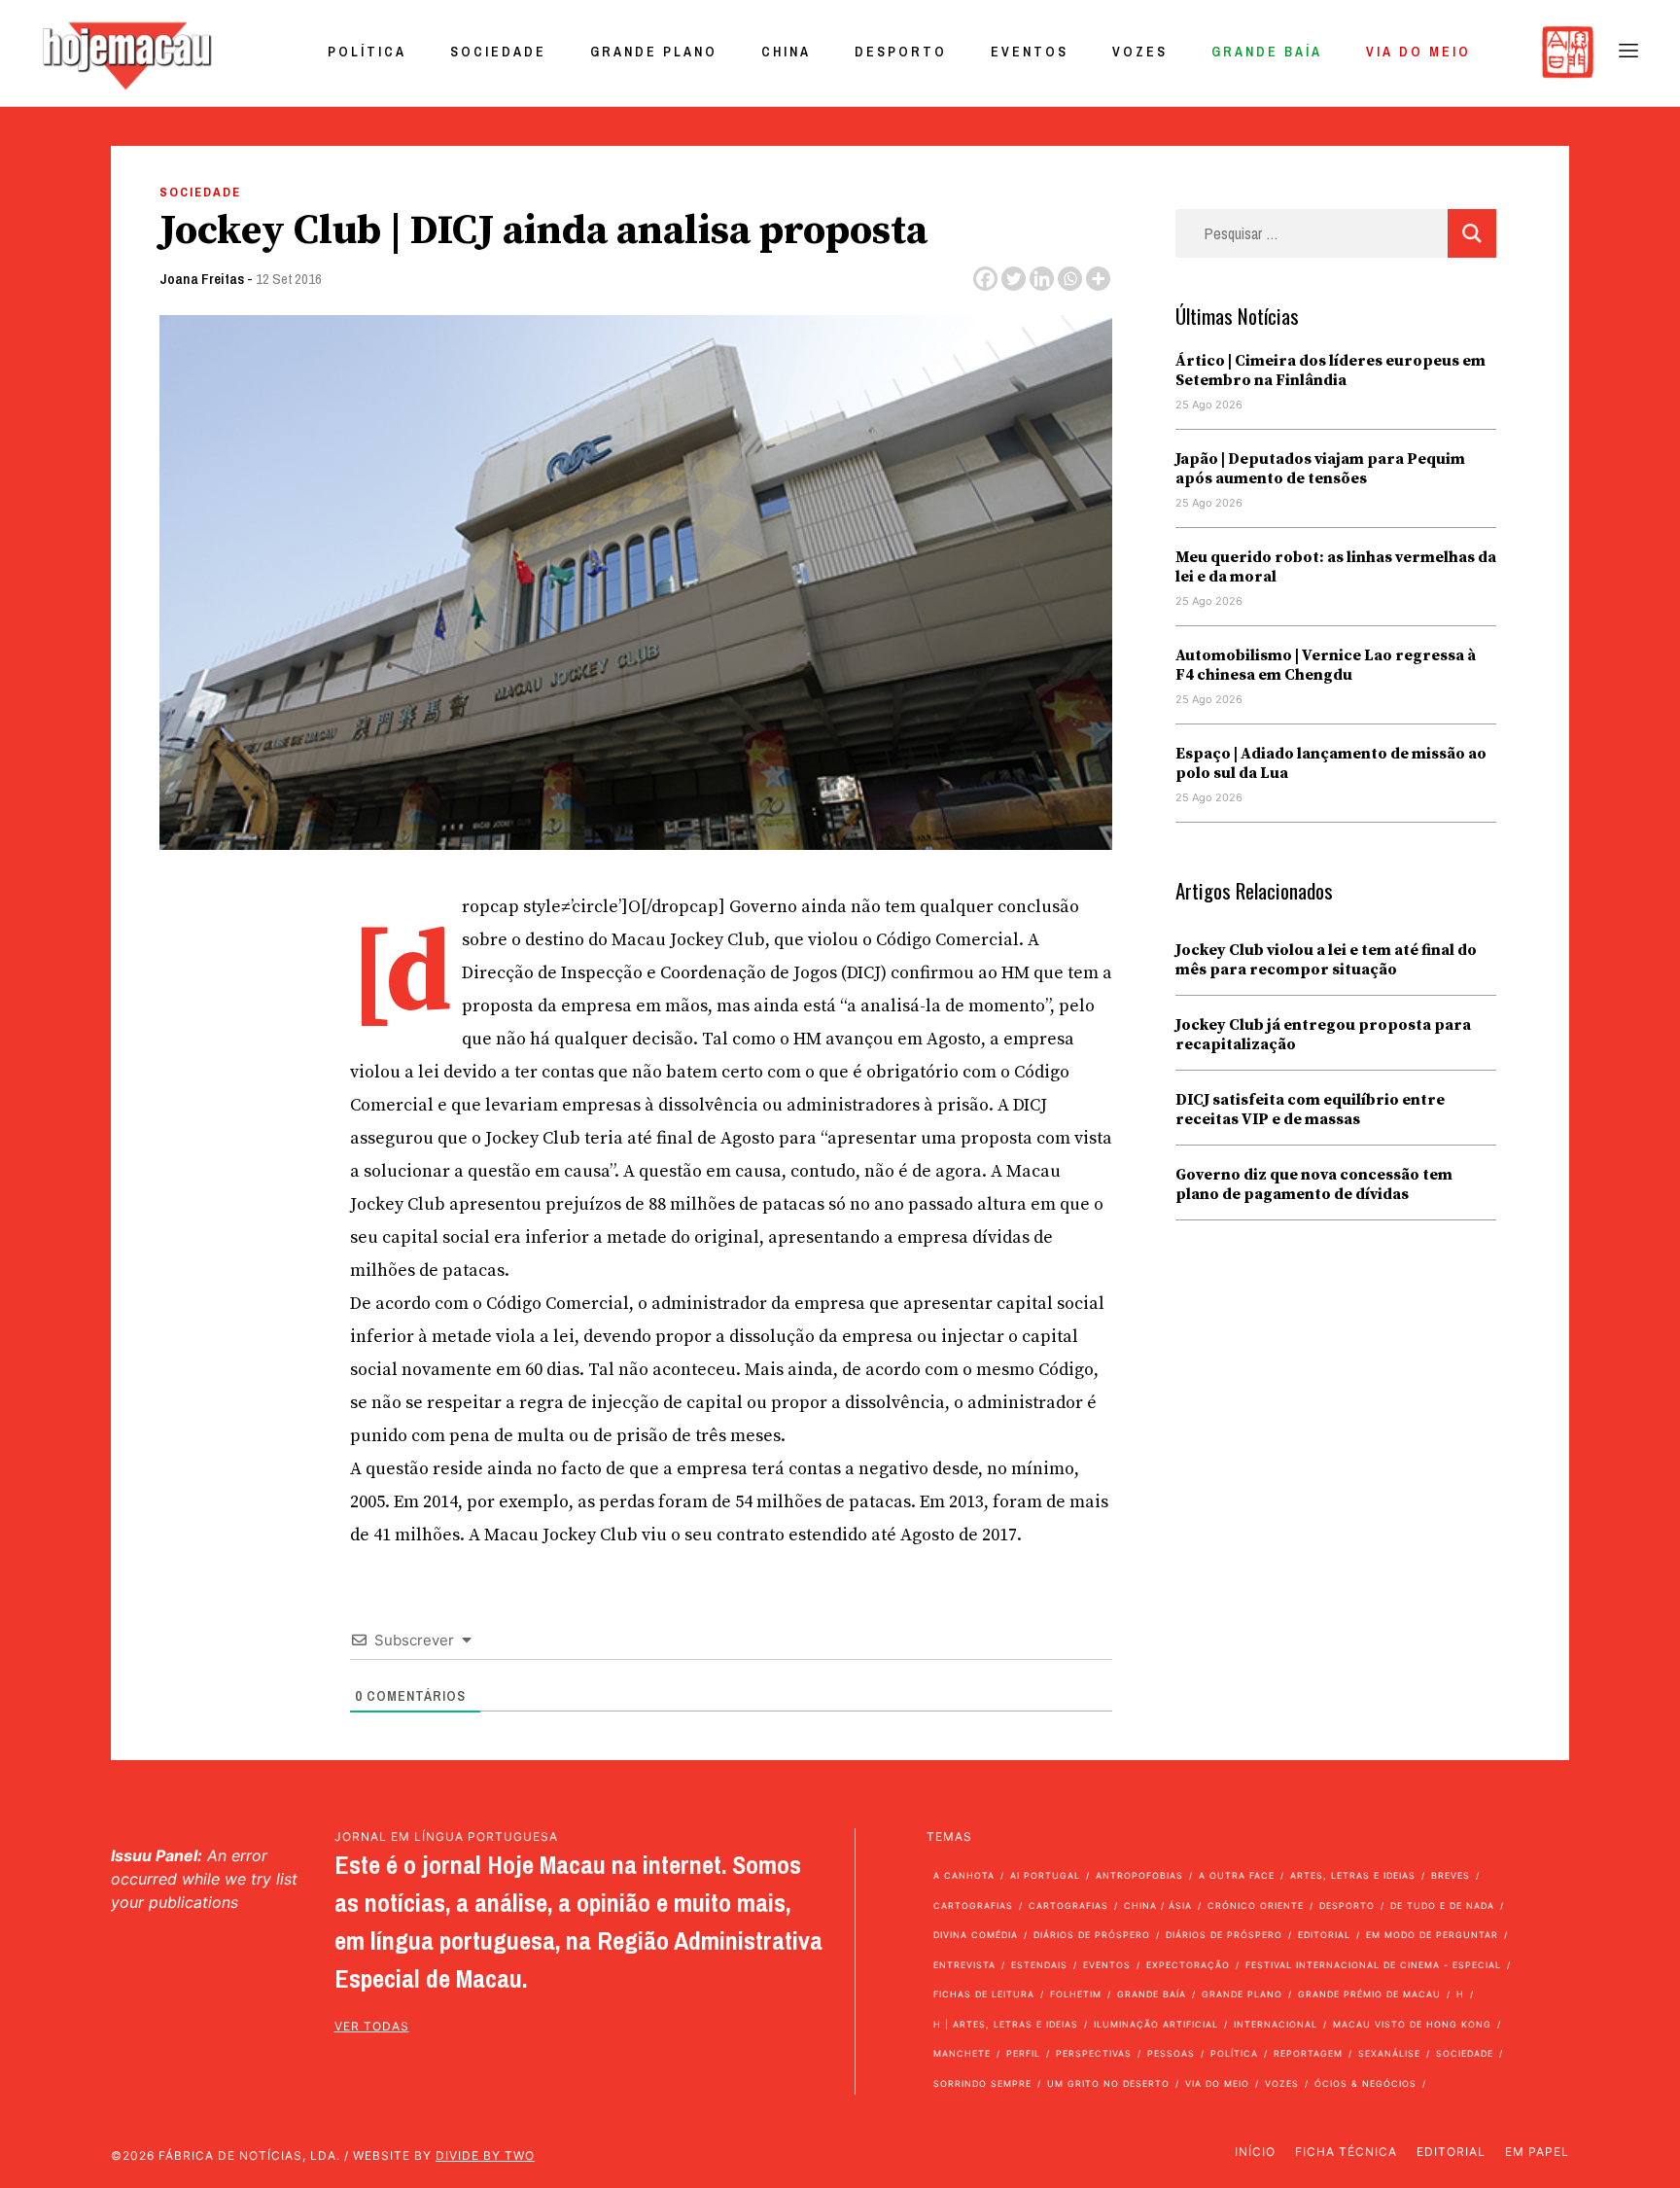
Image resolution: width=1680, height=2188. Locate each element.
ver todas (372, 2026)
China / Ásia (1158, 1906)
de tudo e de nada (1442, 1906)
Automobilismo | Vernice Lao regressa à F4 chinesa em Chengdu (1326, 665)
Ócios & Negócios (1365, 2083)
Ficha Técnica (1346, 2152)
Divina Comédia (976, 1935)
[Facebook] (985, 279)
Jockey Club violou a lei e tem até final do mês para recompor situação (1326, 960)
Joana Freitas (202, 279)
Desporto (901, 52)
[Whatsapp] (1070, 279)
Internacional (1276, 2024)
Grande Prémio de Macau (1369, 1994)
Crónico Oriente (1256, 1906)
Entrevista (964, 1965)
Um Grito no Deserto (1108, 2083)
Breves (1451, 1875)
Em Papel (1537, 2152)
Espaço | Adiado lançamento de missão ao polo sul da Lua (1331, 763)
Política (367, 52)
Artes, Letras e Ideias (1353, 1875)
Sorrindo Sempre (982, 2083)
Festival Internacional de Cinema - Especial (1373, 1965)
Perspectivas (1094, 2053)
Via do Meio (1418, 52)
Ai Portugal (1045, 1875)
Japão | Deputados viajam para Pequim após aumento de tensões (1320, 469)
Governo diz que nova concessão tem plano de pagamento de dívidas (1314, 1184)
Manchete (962, 2053)
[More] (1098, 279)
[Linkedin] (1042, 279)
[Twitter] (1014, 279)
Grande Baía (1267, 52)
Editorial (1324, 1935)
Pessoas (1171, 2053)
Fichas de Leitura (984, 1994)
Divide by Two (485, 2155)
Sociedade (498, 52)
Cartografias (973, 1906)
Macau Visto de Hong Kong (1412, 2024)
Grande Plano (654, 52)
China (786, 52)
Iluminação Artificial (1156, 2024)
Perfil (1023, 2053)
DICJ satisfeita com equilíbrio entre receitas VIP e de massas (1310, 1110)
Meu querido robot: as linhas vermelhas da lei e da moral (1336, 567)
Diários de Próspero (1092, 1935)
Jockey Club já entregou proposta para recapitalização (1323, 1035)
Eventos (1030, 52)
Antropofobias (1139, 1875)
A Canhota (964, 1875)
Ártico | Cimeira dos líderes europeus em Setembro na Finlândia (1330, 371)
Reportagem (1308, 2053)
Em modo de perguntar (1432, 1935)
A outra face (1237, 1875)
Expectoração (1188, 1965)
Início (1255, 2152)
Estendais (1039, 1965)
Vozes (1140, 52)
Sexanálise (1389, 2053)
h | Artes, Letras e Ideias (1006, 2024)
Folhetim (1076, 1994)
